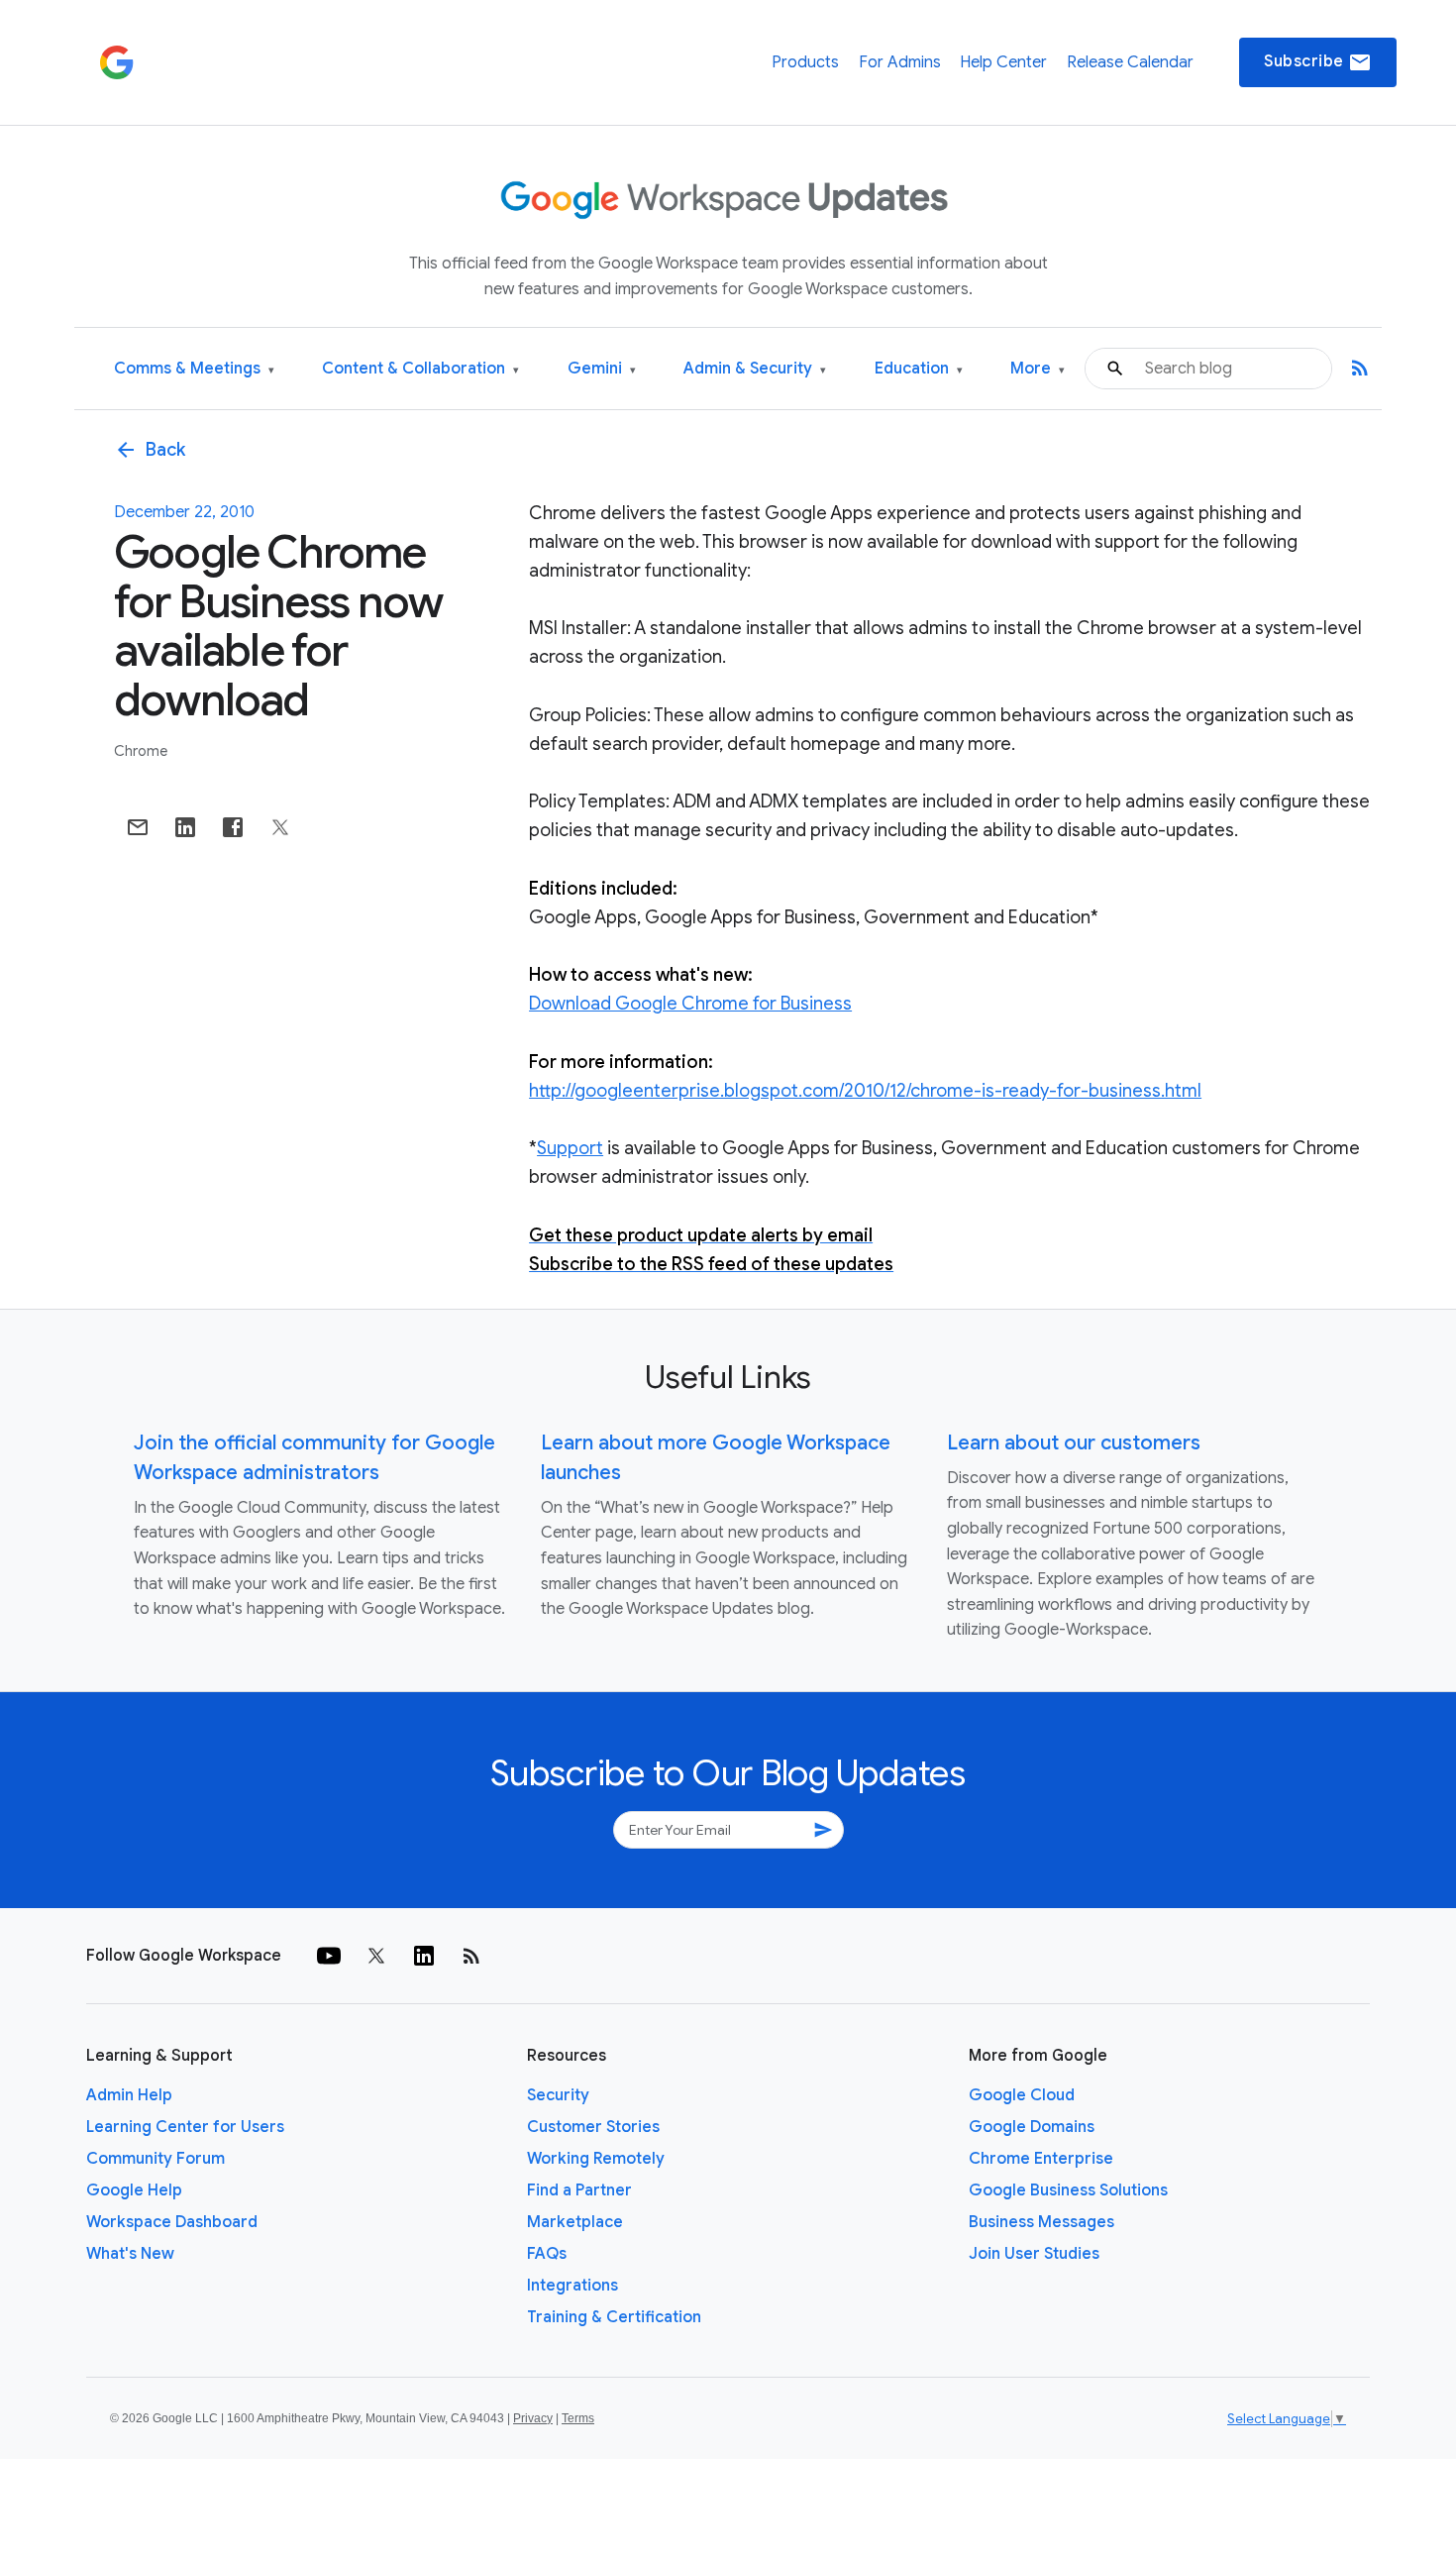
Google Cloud (1022, 2095)
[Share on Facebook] (233, 827)
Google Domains (1032, 2127)
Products (805, 62)
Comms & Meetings (194, 369)
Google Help (134, 2190)
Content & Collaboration (420, 369)
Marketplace (575, 2222)
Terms (578, 2418)
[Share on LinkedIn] (185, 827)
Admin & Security (755, 369)
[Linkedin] (424, 1956)
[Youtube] (329, 1956)
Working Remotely (596, 2159)
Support (570, 1148)
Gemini (602, 369)
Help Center (1003, 62)
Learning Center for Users (185, 2127)
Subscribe (1318, 62)
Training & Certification (614, 2317)
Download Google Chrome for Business (690, 1004)
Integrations (572, 2286)
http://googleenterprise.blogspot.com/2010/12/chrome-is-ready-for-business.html (865, 1091)
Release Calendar (1130, 62)
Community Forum (156, 2159)
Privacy (533, 2418)
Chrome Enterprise (1041, 2159)
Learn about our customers (1074, 1443)
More (1038, 369)
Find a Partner (579, 2190)
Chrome (141, 751)
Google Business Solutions (1068, 2190)
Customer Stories (593, 2127)
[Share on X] (280, 827)
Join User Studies (1034, 2254)
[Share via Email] (138, 827)
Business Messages (1041, 2222)
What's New (130, 2254)
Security (558, 2095)
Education (919, 369)
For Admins (900, 62)
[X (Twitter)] (376, 1956)
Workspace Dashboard (172, 2222)
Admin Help (129, 2095)
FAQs (547, 2254)
